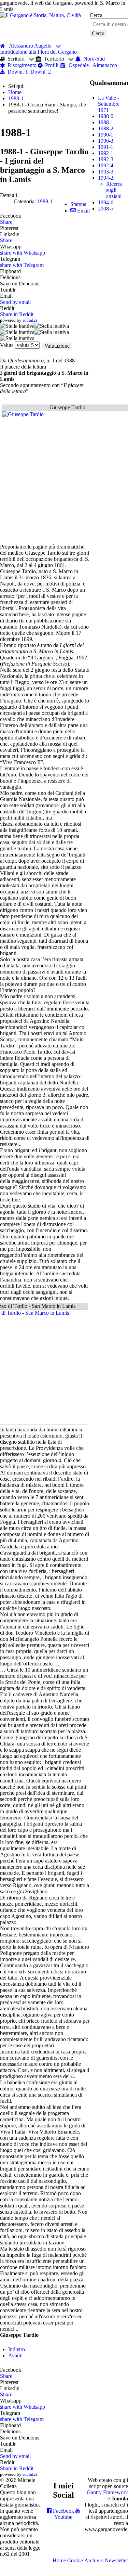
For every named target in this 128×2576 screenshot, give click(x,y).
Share (6, 222)
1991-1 (106, 147)
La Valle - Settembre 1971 (109, 104)
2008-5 (106, 209)
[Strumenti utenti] (64, 193)
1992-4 (106, 165)
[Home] (4, 46)
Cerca (96, 15)
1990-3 (106, 141)
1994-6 (106, 202)
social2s (30, 320)
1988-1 (45, 201)
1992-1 (106, 153)
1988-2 (106, 128)
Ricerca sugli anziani (114, 190)
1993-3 (106, 172)
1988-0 (106, 116)
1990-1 (106, 135)
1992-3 (106, 159)
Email (83, 211)
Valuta (7, 345)
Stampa (78, 204)
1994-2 (106, 178)
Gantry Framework (107, 2492)
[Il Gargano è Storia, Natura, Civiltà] (40, 15)
